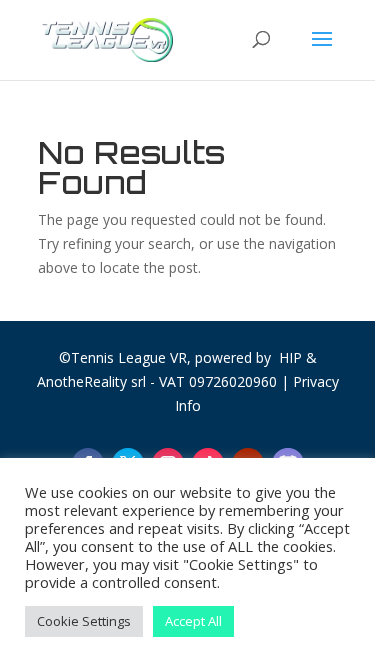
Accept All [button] (193, 621)
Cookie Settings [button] (84, 621)
